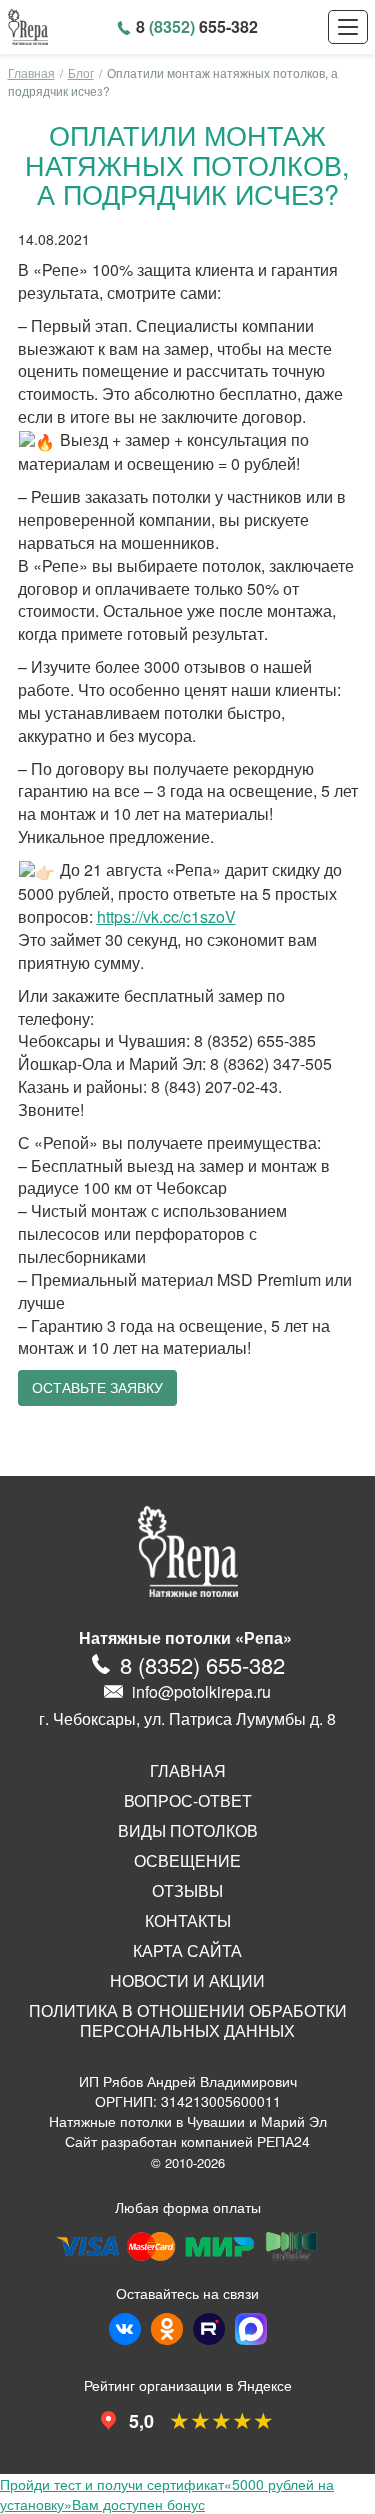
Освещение (187, 1861)
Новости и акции (187, 1981)
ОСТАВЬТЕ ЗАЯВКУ (97, 1388)
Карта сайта (187, 1951)
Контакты (188, 1921)
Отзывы (187, 1891)
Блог (81, 72)
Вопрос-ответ (188, 1801)
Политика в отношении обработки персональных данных (188, 2021)
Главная (31, 72)
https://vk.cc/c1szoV (166, 916)
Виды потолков (188, 1831)
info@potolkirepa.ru (201, 1691)
